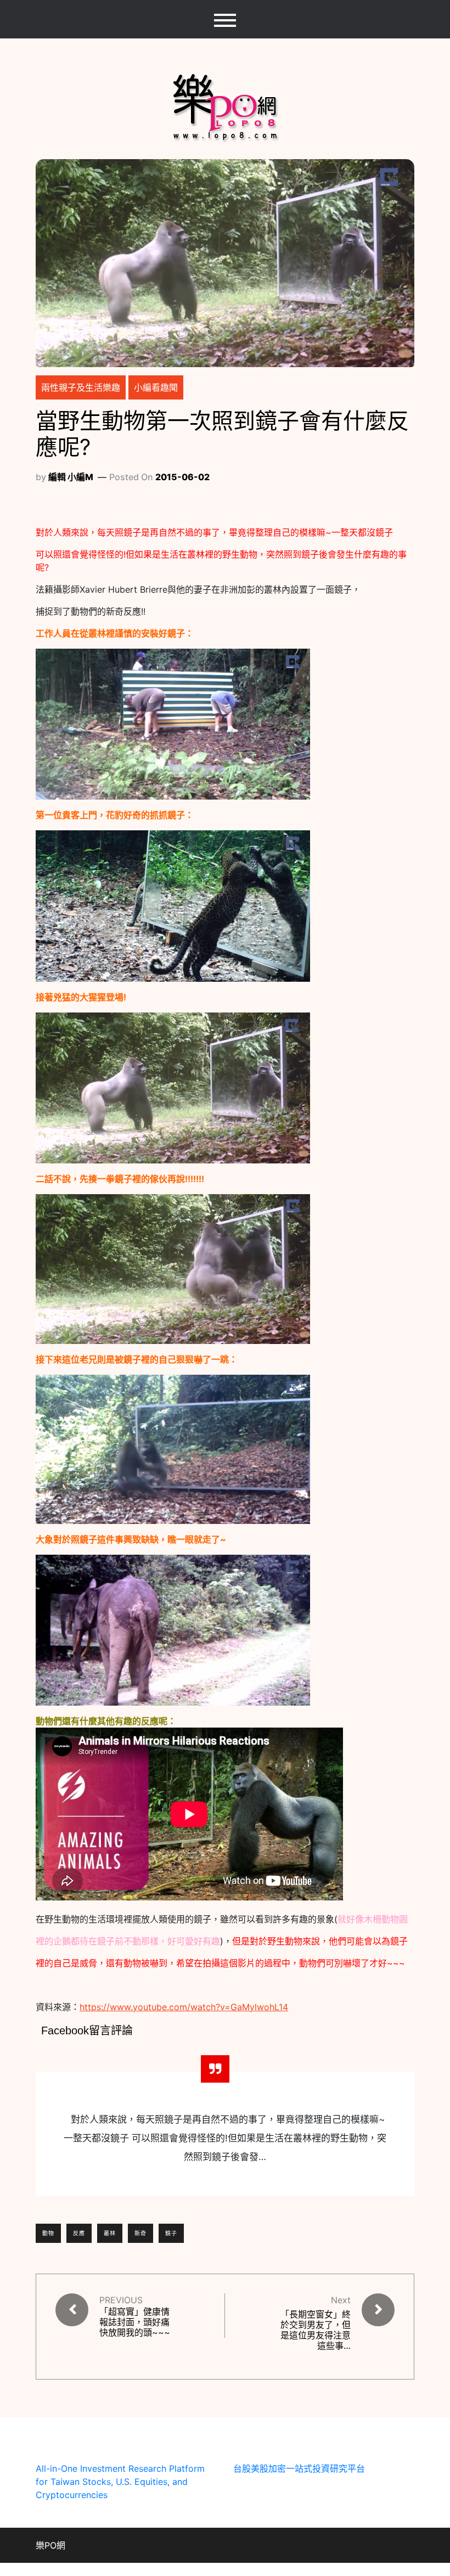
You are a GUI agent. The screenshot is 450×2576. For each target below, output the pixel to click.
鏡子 (171, 2233)
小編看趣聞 (156, 387)
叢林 (110, 2233)
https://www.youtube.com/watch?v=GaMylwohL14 (184, 2007)
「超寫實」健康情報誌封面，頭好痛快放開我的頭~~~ (135, 2322)
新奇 (140, 2233)
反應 (79, 2233)
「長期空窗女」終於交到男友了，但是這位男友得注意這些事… (316, 2330)
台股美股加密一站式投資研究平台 (299, 2468)
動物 (48, 2233)
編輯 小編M (71, 477)
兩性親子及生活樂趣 (81, 387)
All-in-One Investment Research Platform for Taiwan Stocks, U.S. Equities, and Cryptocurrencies (120, 2482)
